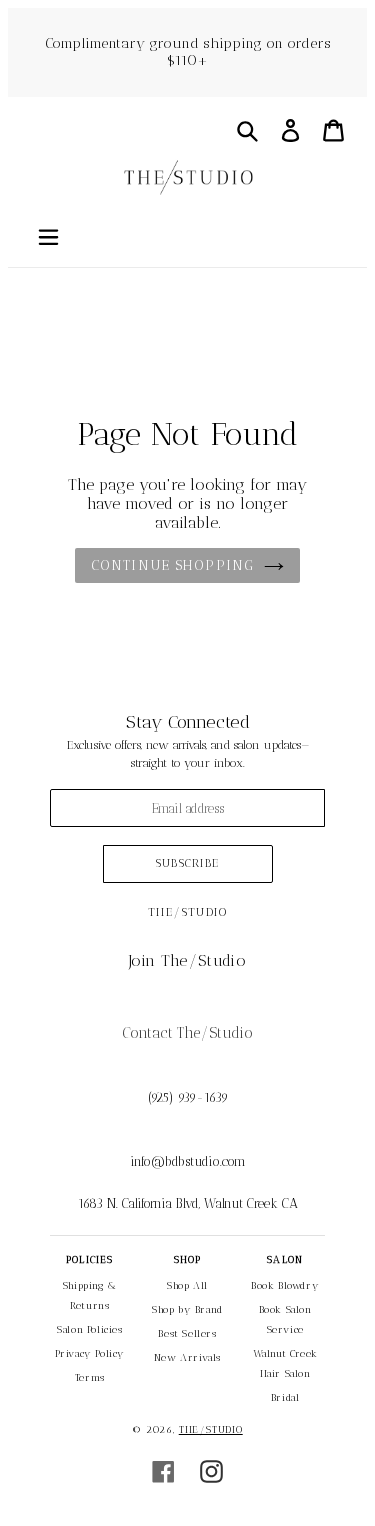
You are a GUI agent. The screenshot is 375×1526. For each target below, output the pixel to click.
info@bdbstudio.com (188, 1161)
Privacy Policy (90, 1354)
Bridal (285, 1398)
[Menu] (48, 235)
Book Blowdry (285, 1286)
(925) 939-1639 (188, 1097)
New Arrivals (187, 1358)
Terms (90, 1378)
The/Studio (211, 1430)
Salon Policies (89, 1330)
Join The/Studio (187, 960)
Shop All (187, 1286)
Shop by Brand (187, 1310)
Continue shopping (172, 565)
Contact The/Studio (187, 1033)
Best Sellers (187, 1334)
